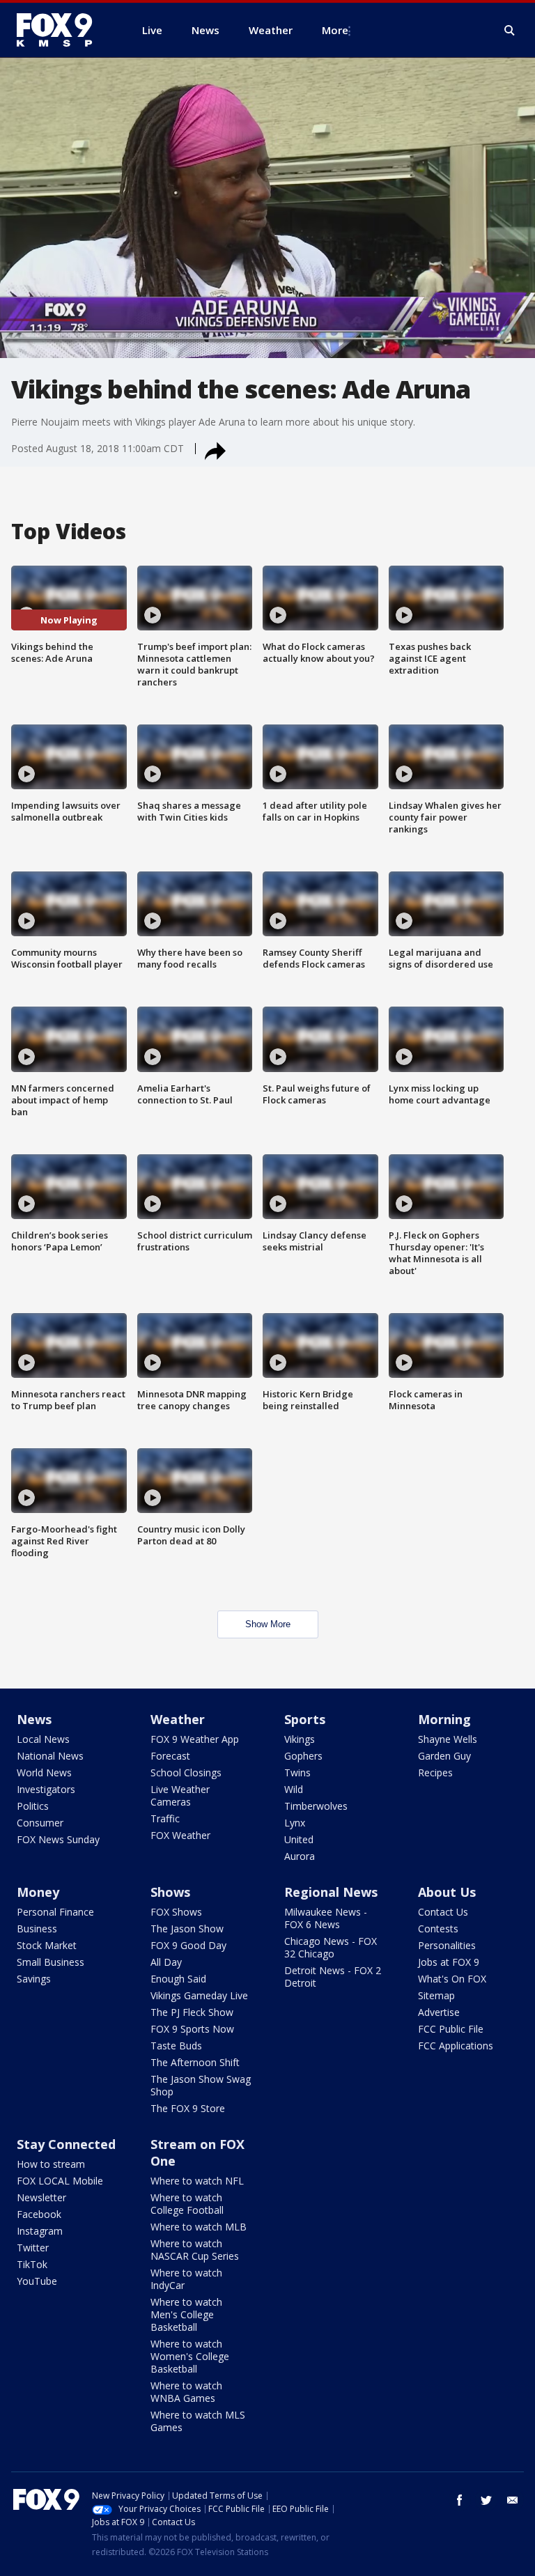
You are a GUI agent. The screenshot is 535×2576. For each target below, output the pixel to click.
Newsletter (41, 2197)
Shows (170, 1892)
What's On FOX (452, 1979)
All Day (166, 1962)
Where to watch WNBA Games (186, 2392)
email (513, 2500)
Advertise (439, 2012)
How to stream (51, 2164)
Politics (33, 1806)
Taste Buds (176, 2046)
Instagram (40, 2231)
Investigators (46, 1789)
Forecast (170, 1756)
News (34, 1719)
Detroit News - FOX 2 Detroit (333, 1977)
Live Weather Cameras (180, 1795)
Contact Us (443, 1912)
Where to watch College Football (187, 2204)
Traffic (165, 1818)
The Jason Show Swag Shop (201, 2085)
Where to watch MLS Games (198, 2421)
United (299, 1839)
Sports (305, 1719)
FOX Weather (180, 1835)
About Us (447, 1892)
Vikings (300, 1739)
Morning (444, 1719)
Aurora (300, 1856)
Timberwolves (316, 1806)
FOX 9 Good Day (188, 1945)
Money (38, 1892)
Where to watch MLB (199, 2227)
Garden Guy (444, 1756)
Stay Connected (66, 2144)
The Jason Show (187, 1929)
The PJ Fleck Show (192, 2012)
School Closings (186, 1772)
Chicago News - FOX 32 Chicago (331, 1947)
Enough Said (178, 1979)
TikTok (32, 2264)
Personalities (447, 1945)
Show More (268, 1624)
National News (50, 1756)
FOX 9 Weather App (195, 1739)
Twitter (33, 2248)
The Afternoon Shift (195, 2062)
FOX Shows (176, 1912)
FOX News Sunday (58, 1839)
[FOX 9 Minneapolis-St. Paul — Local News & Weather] (63, 30)
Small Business (51, 1962)
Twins (297, 1772)
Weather (178, 1719)
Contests (438, 1929)
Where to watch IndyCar (186, 2279)
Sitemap (436, 1995)
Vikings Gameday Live (199, 1995)
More (335, 30)
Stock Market (47, 1945)
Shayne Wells (448, 1739)
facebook (460, 2500)
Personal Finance (55, 1912)
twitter (486, 2500)
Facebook (39, 2214)
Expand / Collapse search (510, 31)
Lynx (295, 1823)
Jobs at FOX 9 (449, 1962)
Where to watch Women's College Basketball (190, 2356)
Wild (294, 1789)
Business (37, 1929)
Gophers (303, 1756)
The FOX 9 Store (188, 2108)
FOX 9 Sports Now (192, 2029)
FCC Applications (456, 2046)
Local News (43, 1739)
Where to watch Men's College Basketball (186, 2314)
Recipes (435, 1772)
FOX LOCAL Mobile (60, 2181)
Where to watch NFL (197, 2181)
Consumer (40, 1823)
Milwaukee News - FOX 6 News (326, 1918)
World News (44, 1772)
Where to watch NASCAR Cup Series (195, 2250)
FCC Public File (451, 2029)
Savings (34, 1979)
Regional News (331, 1892)
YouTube (37, 2281)
